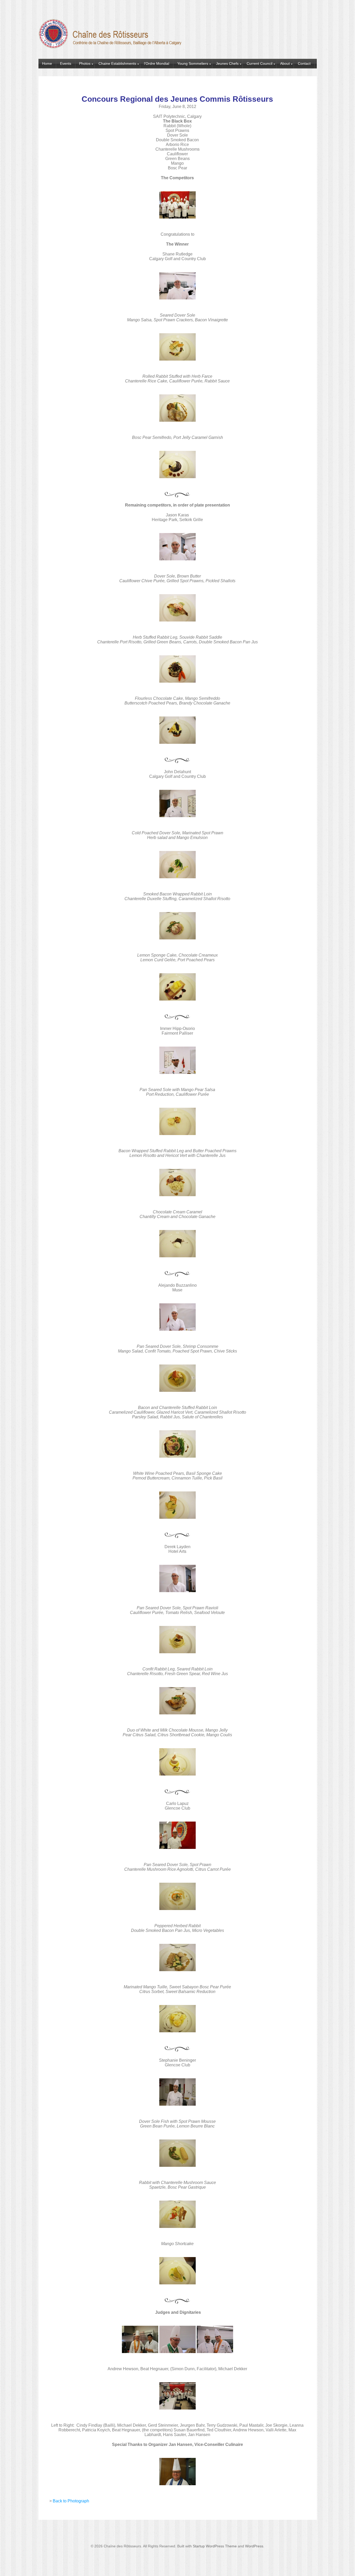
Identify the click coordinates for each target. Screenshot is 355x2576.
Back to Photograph (71, 2501)
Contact (304, 63)
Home (47, 63)
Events (66, 63)
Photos (85, 63)
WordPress (254, 2546)
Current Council (259, 63)
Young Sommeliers (193, 63)
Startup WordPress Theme (215, 2546)
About (285, 63)
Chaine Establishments (117, 63)
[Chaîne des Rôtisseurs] (111, 46)
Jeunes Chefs (227, 63)
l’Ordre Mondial (157, 63)
